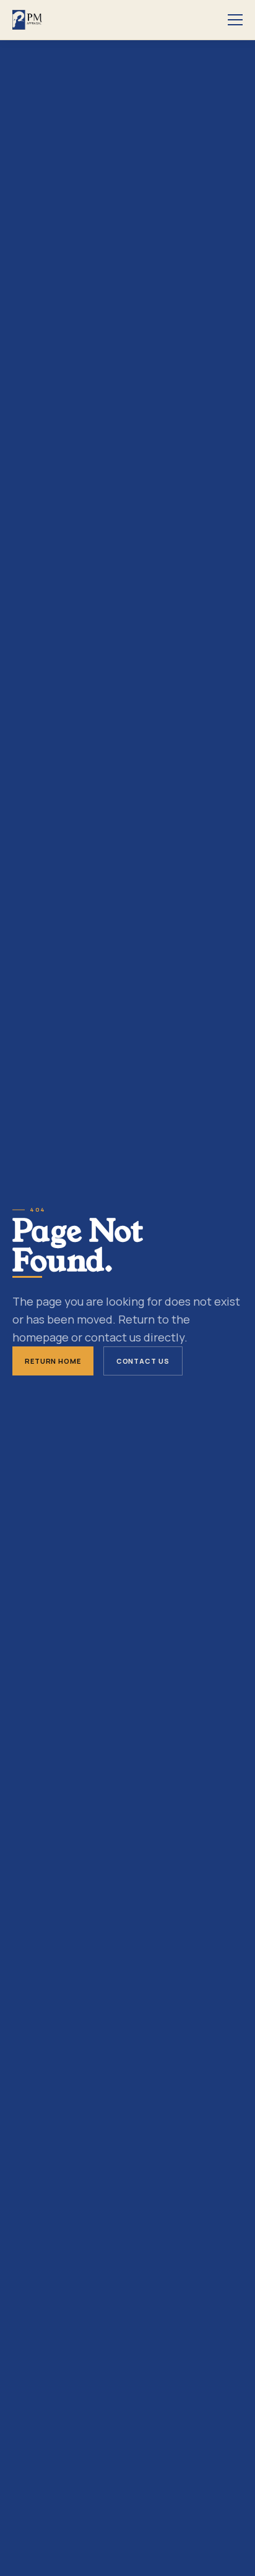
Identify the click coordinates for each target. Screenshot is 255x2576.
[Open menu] (235, 20)
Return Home (53, 1361)
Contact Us (143, 1361)
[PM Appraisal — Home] (27, 20)
